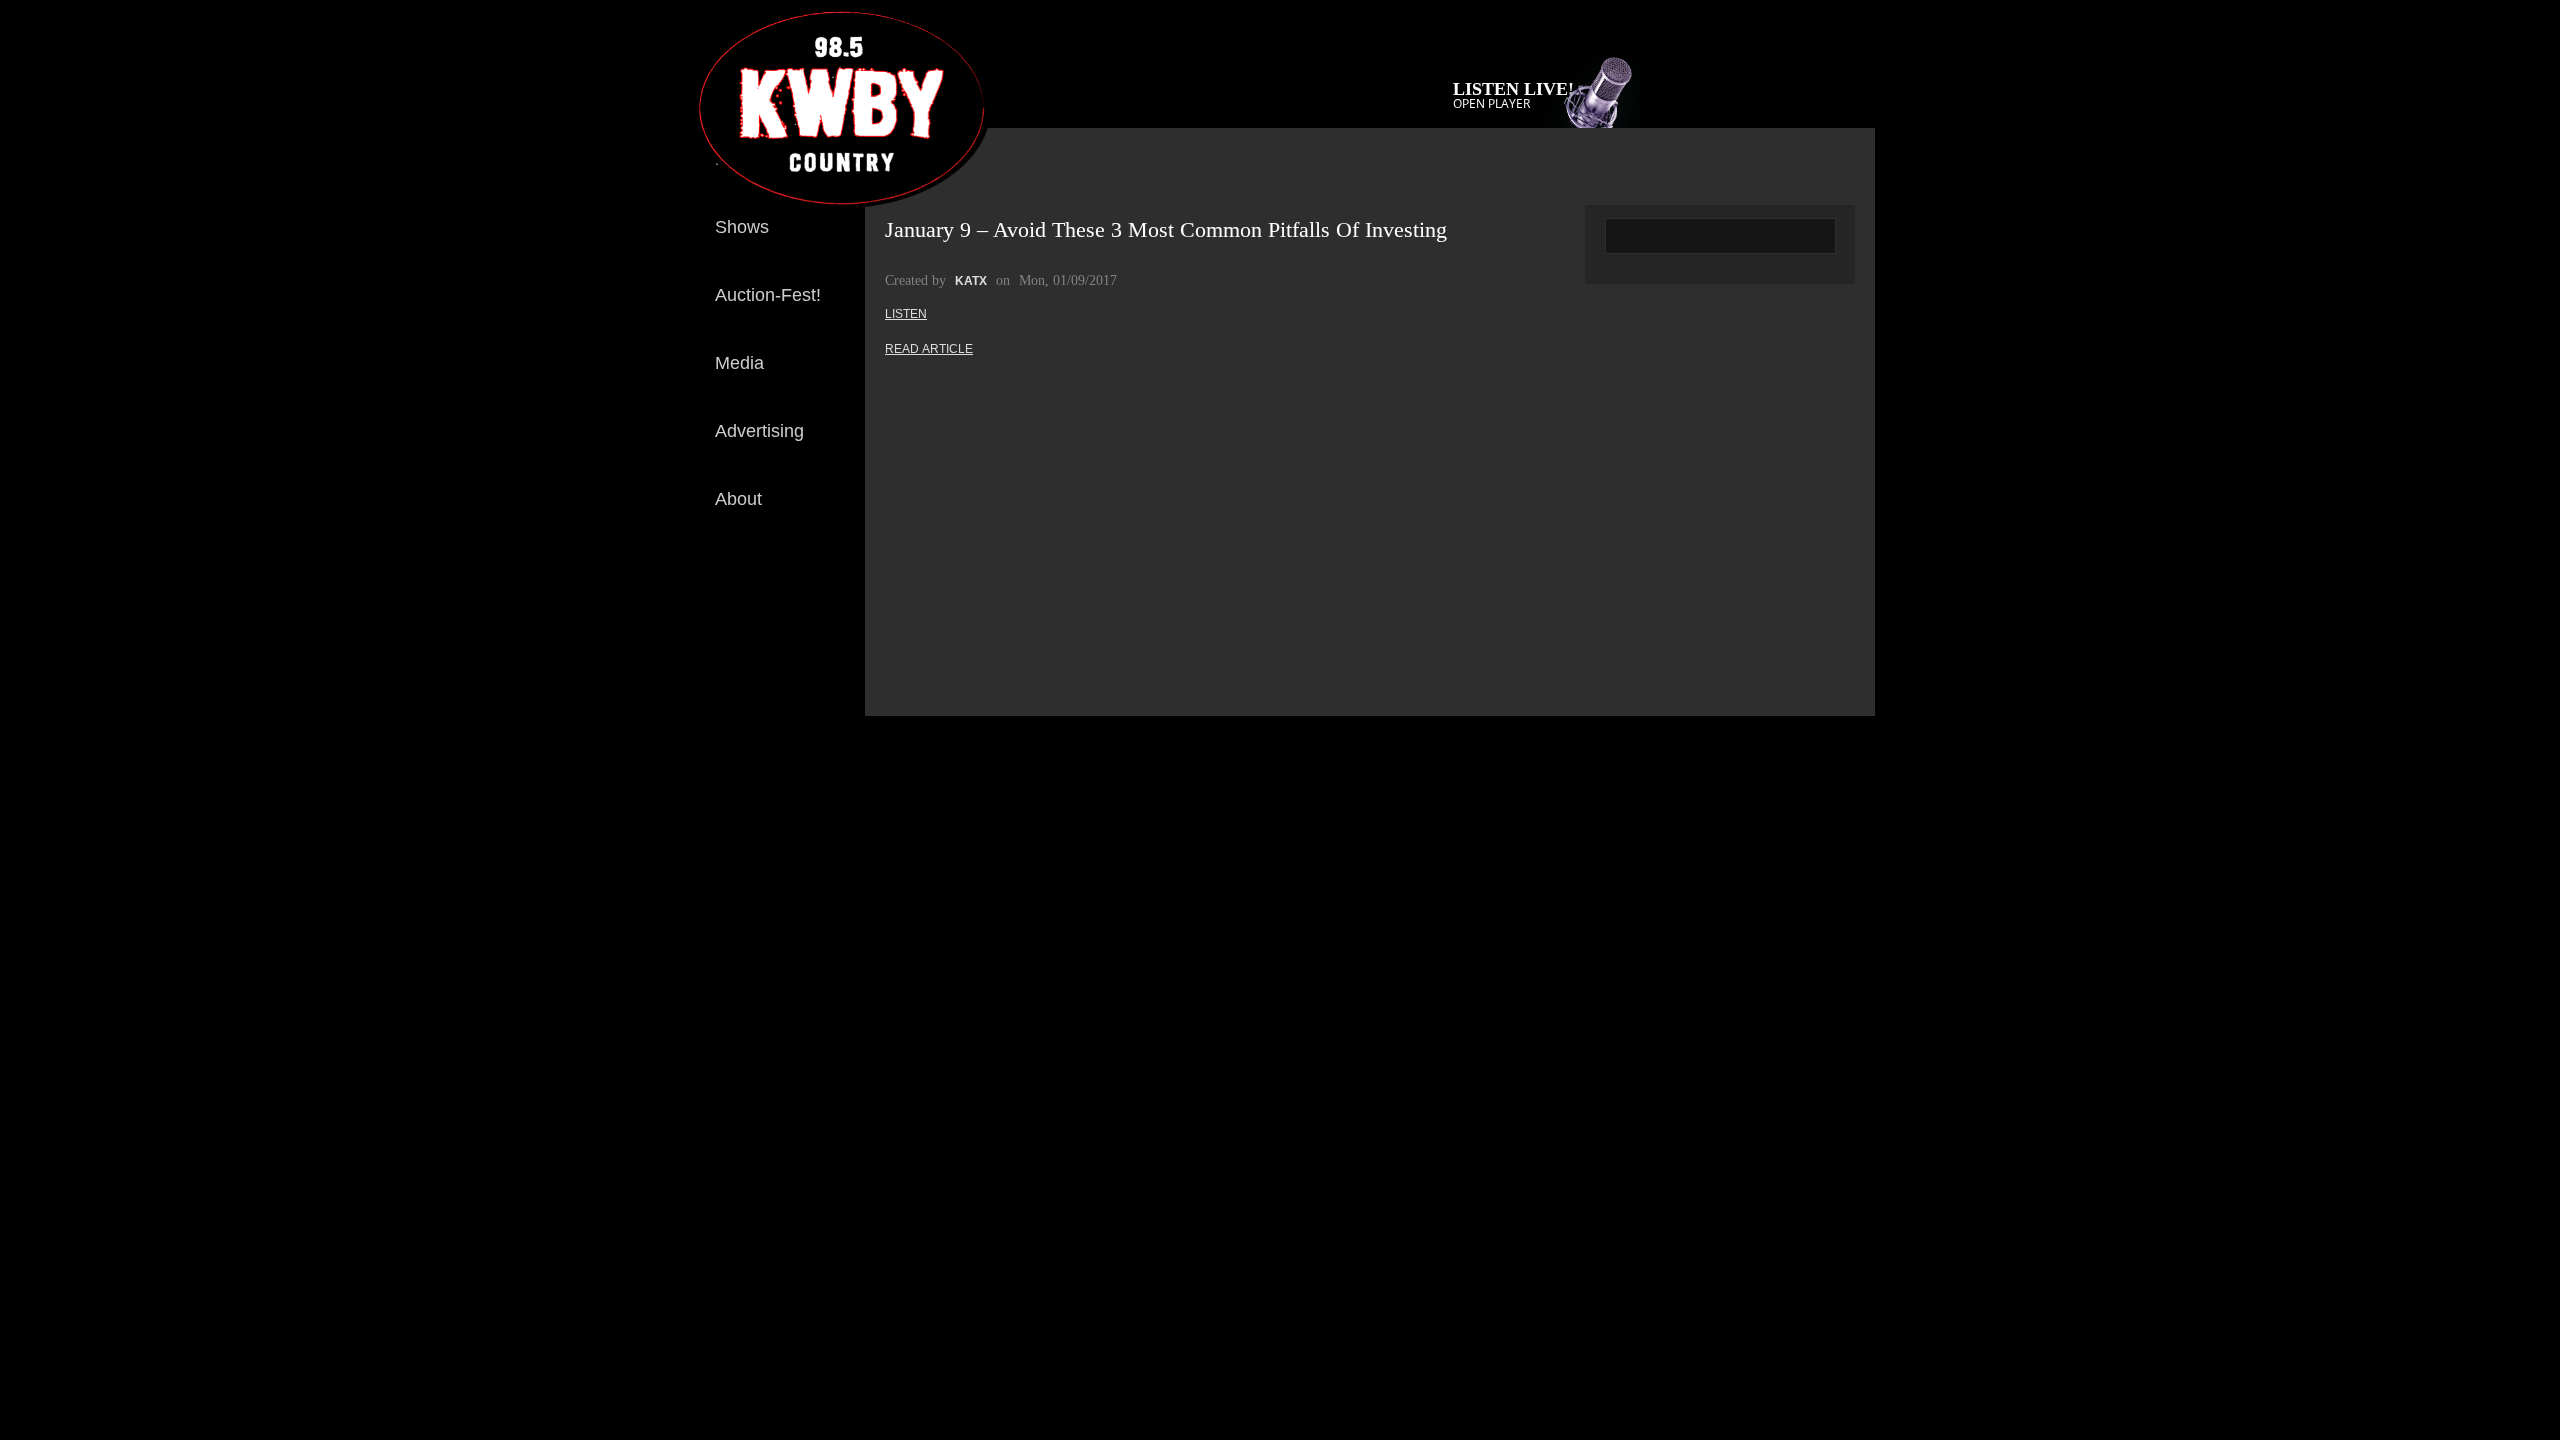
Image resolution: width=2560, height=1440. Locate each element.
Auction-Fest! (768, 295)
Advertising (759, 431)
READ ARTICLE (929, 349)
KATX (971, 281)
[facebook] (834, 588)
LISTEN (906, 314)
